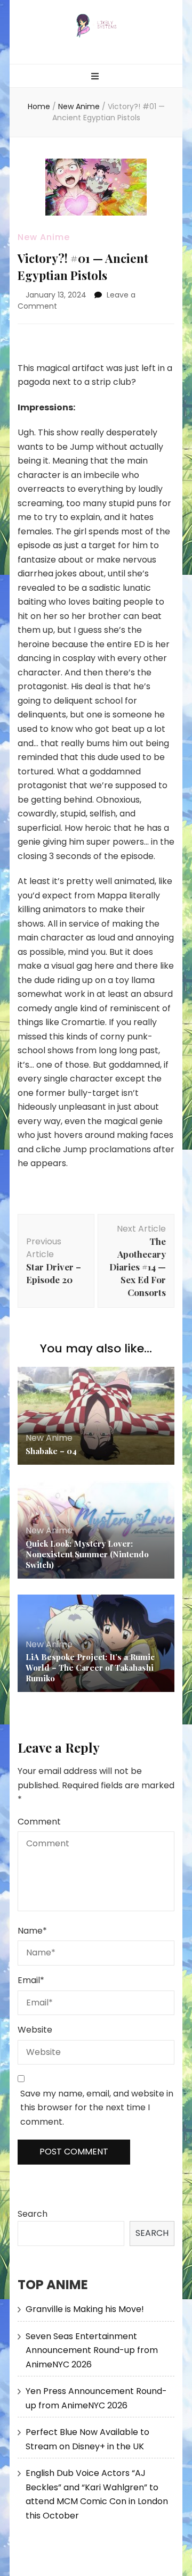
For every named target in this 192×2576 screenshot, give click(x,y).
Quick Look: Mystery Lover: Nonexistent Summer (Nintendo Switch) (87, 1554)
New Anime (44, 237)
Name (32, 1931)
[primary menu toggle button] (96, 77)
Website (35, 2030)
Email (31, 1980)
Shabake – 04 (51, 1451)
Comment (39, 1822)
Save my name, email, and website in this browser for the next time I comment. (97, 2108)
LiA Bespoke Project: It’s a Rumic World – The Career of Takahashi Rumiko (90, 1667)
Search (33, 2214)
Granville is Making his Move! (85, 2309)
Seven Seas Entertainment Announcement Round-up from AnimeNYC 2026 (92, 2350)
